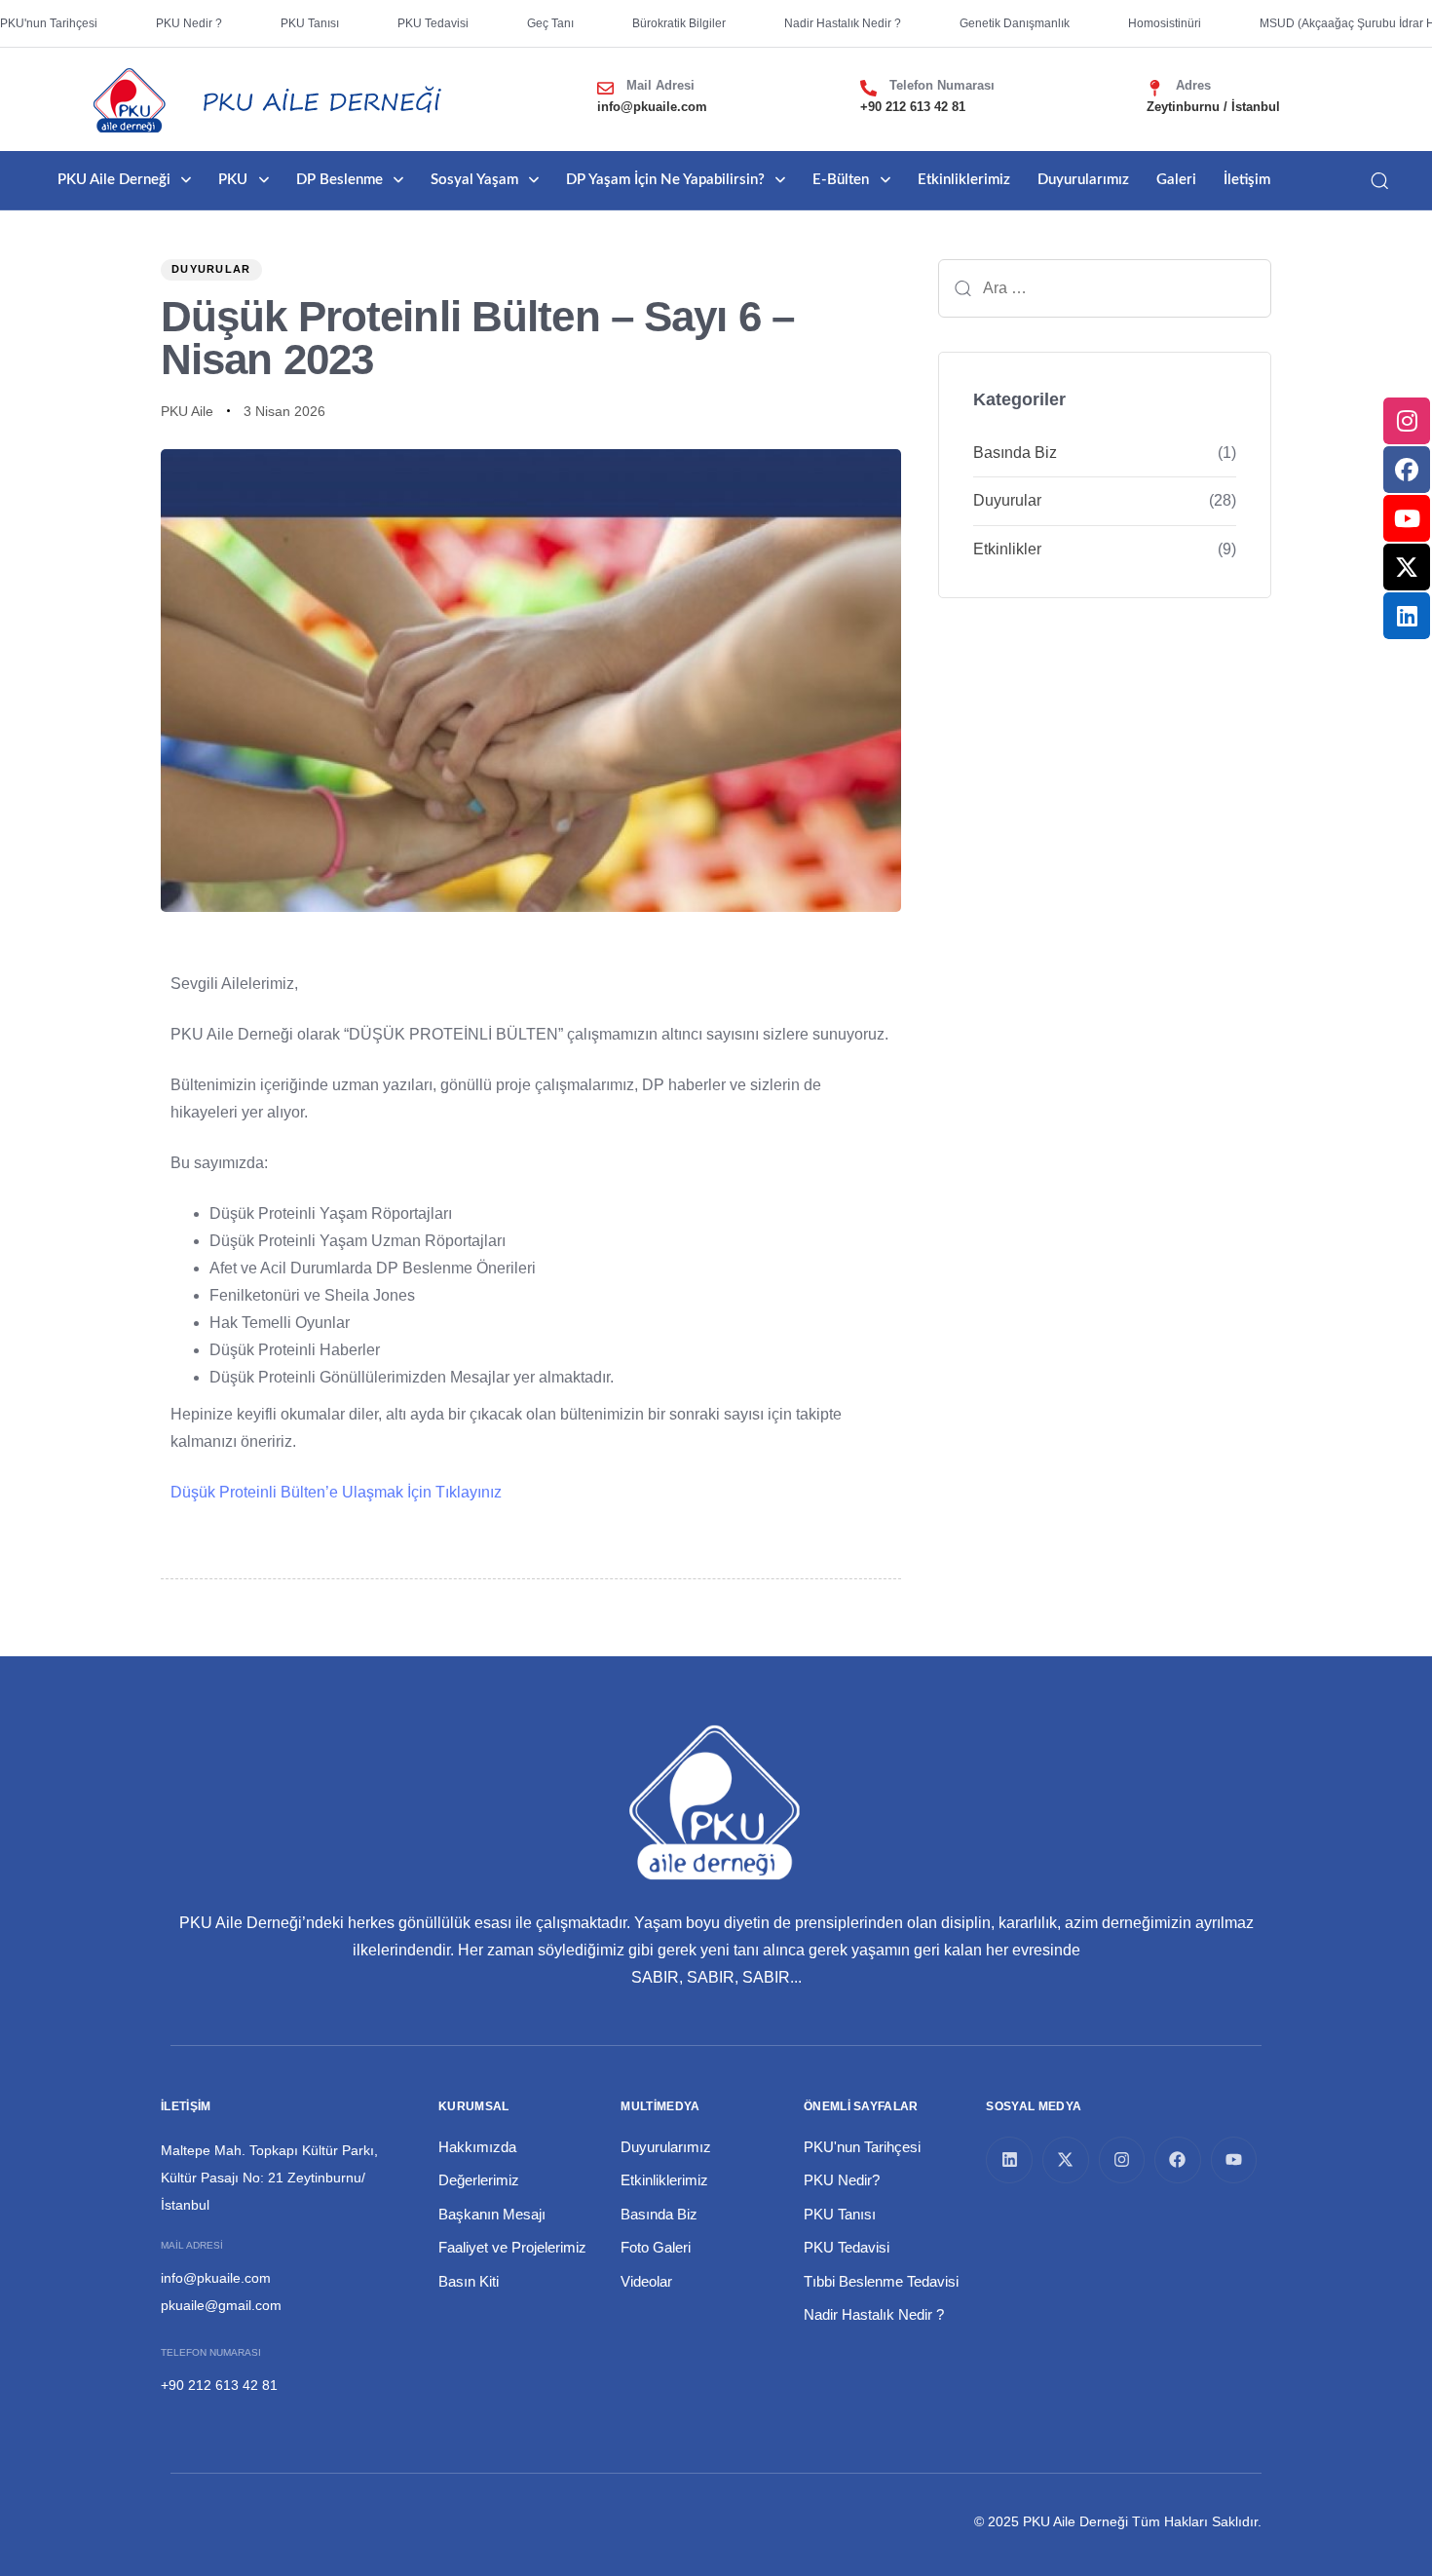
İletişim (1247, 180)
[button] (1379, 180)
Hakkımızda (477, 2147)
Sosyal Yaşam (474, 180)
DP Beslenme (339, 180)
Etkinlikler (1007, 549)
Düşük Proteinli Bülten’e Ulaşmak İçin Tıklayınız (336, 1492)
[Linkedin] (1009, 2160)
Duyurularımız (1083, 180)
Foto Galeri (656, 2247)
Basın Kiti (469, 2281)
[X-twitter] (1066, 2160)
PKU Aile (187, 411)
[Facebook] (1178, 2160)
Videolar (646, 2281)
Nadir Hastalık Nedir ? (874, 2314)
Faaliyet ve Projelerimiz (512, 2247)
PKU (233, 180)
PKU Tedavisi (847, 2247)
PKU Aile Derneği (114, 180)
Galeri (1176, 180)
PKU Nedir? (842, 2180)
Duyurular (211, 269)
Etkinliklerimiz (964, 180)
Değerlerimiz (479, 2180)
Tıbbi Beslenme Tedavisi (881, 2281)
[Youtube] (1234, 2160)
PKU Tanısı (840, 2214)
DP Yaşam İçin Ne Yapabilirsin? (665, 180)
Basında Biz (1015, 453)
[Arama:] (1105, 288)
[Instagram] (1122, 2160)
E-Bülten (841, 180)
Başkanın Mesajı (492, 2214)
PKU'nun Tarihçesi (862, 2147)
